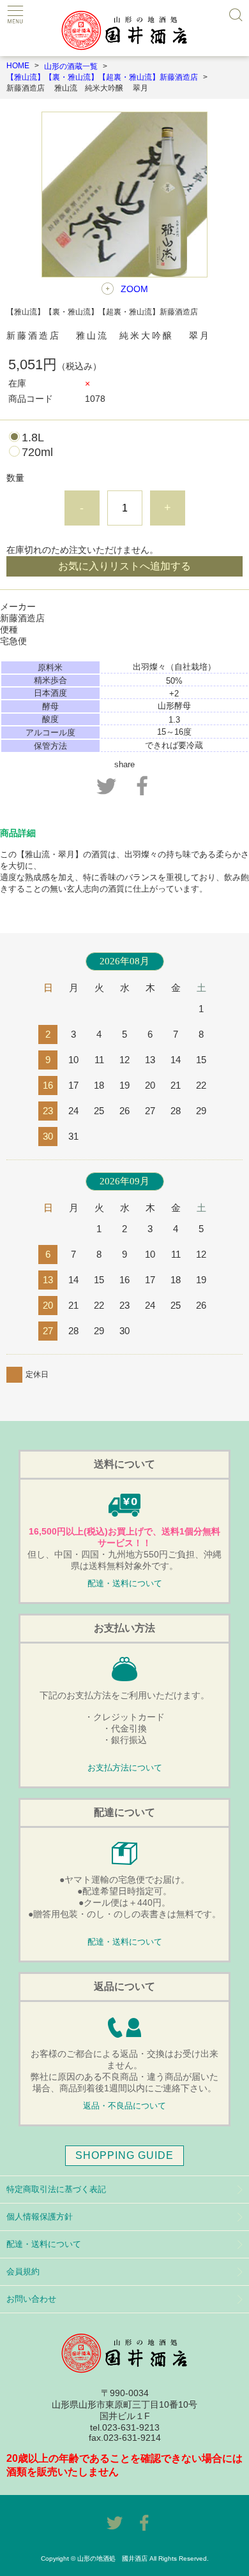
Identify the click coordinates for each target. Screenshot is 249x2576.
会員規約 (23, 2271)
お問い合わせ (31, 2299)
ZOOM (134, 289)
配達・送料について (125, 1584)
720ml (37, 452)
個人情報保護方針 (40, 2217)
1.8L (33, 438)
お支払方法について (125, 1768)
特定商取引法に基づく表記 (56, 2189)
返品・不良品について (124, 2106)
